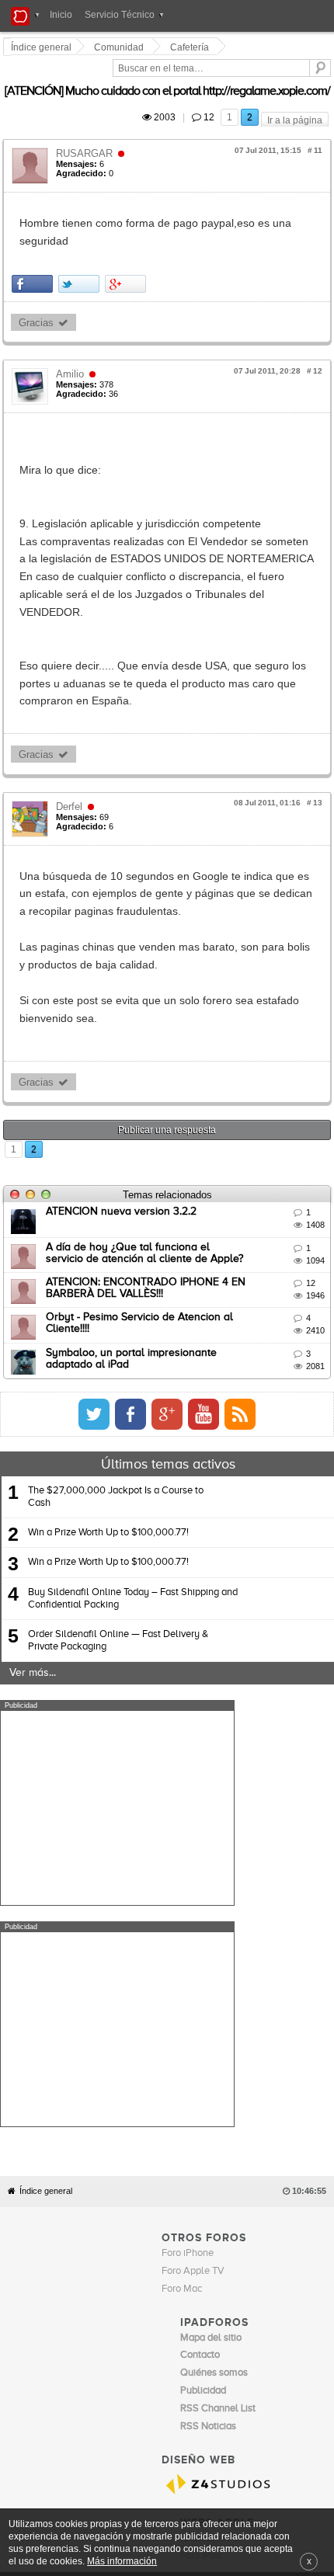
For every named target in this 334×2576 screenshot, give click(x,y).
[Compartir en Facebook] (35, 248)
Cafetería (192, 47)
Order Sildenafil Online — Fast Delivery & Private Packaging (118, 1516)
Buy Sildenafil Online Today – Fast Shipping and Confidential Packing (133, 1474)
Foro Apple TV (193, 1926)
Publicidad (225, 2241)
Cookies (142, 2241)
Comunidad (121, 47)
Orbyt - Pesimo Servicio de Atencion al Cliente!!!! (165, 1193)
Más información (122, 2561)
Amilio (72, 338)
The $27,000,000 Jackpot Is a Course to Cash (116, 1373)
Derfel (71, 735)
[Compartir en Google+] (128, 248)
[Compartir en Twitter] (81, 248)
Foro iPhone (188, 1908)
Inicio (61, 15)
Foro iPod (201, 2210)
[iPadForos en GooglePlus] (290, 1290)
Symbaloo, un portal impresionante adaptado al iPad (177, 1228)
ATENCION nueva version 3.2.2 (124, 1087)
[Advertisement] (117, 1684)
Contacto (182, 2241)
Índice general (46, 1846)
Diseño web (273, 2241)
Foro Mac (182, 1943)
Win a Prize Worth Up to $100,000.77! (108, 1408)
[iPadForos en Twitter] (217, 1290)
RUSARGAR (87, 136)
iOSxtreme (204, 2192)
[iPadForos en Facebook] (253, 1290)
